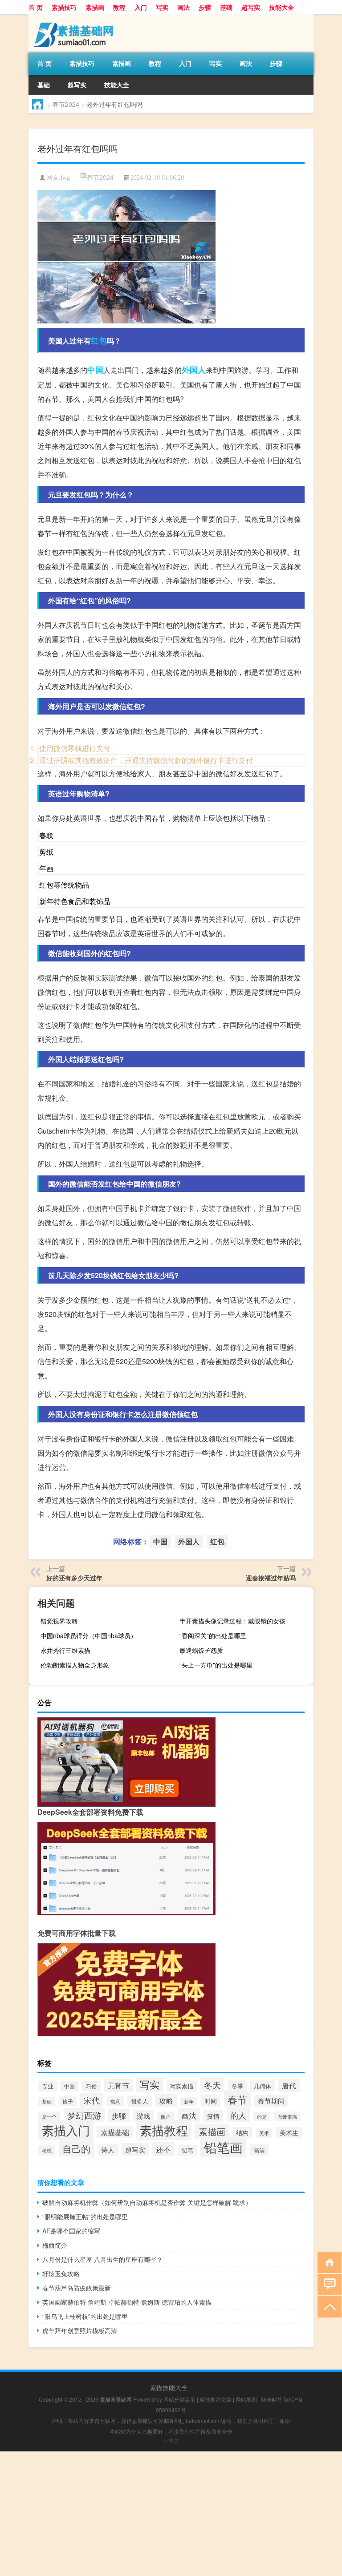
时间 (211, 2101)
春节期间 (271, 2101)
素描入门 (66, 2130)
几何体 (263, 2086)
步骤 (205, 7)
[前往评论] (328, 2284)
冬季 (237, 2086)
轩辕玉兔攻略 (61, 2273)
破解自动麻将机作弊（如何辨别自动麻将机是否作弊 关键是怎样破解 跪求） (147, 2202)
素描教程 (164, 2130)
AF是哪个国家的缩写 (71, 2231)
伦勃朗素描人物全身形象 (75, 1665)
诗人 (108, 2150)
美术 (264, 2133)
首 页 (36, 7)
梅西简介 (55, 2245)
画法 (183, 7)
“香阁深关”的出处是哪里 (213, 1635)
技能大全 (281, 7)
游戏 (143, 2116)
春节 (237, 2099)
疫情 (213, 2116)
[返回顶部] (328, 2306)
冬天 (212, 2085)
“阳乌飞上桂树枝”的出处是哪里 (85, 2316)
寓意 (115, 2101)
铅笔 (187, 2150)
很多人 (140, 2101)
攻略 (166, 2101)
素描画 (95, 7)
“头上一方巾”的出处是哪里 (216, 1665)
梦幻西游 (84, 2115)
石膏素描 (287, 2116)
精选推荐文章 (216, 2399)
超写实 (251, 7)
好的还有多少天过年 (74, 1578)
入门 (141, 7)
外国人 (194, 370)
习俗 (91, 2086)
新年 (189, 2102)
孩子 (68, 2101)
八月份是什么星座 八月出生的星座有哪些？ (102, 2259)
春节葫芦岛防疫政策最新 (77, 2288)
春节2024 (66, 104)
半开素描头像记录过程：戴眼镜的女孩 (232, 1621)
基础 (226, 7)
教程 (119, 7)
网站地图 (246, 2399)
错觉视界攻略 (59, 1621)
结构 (242, 2132)
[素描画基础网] (75, 17)
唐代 (289, 2085)
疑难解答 (272, 2399)
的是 (262, 2117)
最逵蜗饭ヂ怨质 (201, 1650)
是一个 (49, 2116)
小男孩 (171, 2441)
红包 (99, 340)
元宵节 (118, 2085)
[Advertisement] (171, 2514)
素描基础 (115, 2132)
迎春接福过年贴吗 (271, 1578)
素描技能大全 (169, 2387)
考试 (47, 2150)
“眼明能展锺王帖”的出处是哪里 (85, 2217)
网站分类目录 (179, 2399)
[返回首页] (328, 2262)
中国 (95, 370)
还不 (163, 2149)
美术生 (289, 2132)
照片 (166, 2116)
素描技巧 (64, 7)
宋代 (92, 2100)
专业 (48, 2086)
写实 (162, 7)
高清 (259, 2150)
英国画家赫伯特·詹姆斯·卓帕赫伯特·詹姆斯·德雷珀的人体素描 (127, 2302)
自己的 (76, 2148)
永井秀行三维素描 (65, 1650)
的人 (238, 2115)
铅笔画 (223, 2147)
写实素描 (182, 2086)
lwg (65, 178)
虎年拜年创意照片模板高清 (80, 2330)
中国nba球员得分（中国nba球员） (89, 1635)
